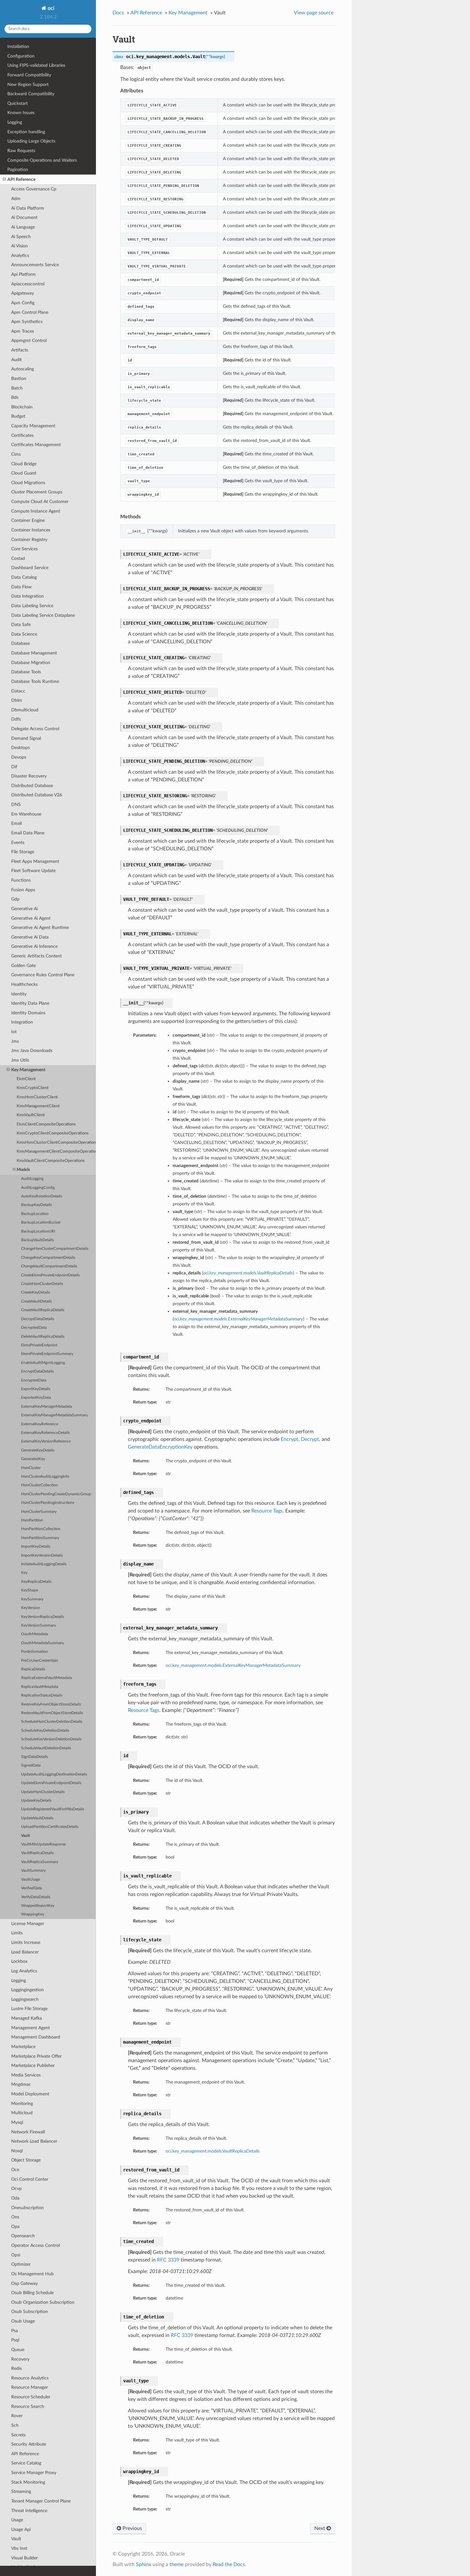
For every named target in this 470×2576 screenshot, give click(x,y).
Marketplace (23, 2047)
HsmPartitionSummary (40, 1538)
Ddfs (16, 719)
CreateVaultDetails (36, 1301)
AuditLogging (32, 1179)
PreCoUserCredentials (39, 1661)
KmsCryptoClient (33, 1088)
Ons (15, 2217)
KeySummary (32, 1599)
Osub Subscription (30, 2312)
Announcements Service (35, 265)
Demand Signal (26, 738)
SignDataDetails (35, 1757)
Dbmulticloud (25, 710)
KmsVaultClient (31, 1115)
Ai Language (23, 227)
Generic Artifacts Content (36, 956)
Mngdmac (21, 2084)
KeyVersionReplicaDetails (43, 1617)
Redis (16, 2368)
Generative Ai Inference (34, 946)
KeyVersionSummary (39, 1625)
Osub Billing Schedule (32, 2293)
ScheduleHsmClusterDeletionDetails (52, 1722)
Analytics (20, 255)
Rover (17, 2416)
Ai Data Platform (28, 208)
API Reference (21, 179)
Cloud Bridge (24, 464)
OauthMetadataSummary (43, 1643)
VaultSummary (33, 1871)
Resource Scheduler (31, 2397)
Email (16, 823)
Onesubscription (27, 2208)
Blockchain (22, 407)
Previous (132, 2528)
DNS (16, 805)
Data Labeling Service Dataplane (43, 615)
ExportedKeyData (36, 1398)
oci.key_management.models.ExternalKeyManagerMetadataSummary (233, 1665)
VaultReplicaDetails (37, 1853)
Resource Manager (30, 2387)
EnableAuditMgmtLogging (43, 1363)
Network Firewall (28, 2132)
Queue (18, 2350)
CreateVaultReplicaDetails (43, 1310)
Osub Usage (23, 2321)
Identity (19, 994)
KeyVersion (31, 1608)
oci (50, 8)
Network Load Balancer (34, 2141)
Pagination (18, 170)
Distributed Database (32, 786)
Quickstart (18, 103)
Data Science (24, 634)
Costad (18, 558)
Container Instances (31, 530)
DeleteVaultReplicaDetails (43, 1337)
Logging (15, 122)
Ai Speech (21, 237)
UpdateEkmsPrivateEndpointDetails (51, 1783)
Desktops (20, 748)
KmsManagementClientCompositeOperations (56, 1152)
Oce (15, 2170)
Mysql (17, 2122)
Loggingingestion (27, 1990)
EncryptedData (34, 1380)
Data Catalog (24, 577)
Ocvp (16, 2189)
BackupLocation (35, 1214)
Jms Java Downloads (32, 1051)
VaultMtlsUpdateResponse (43, 1844)
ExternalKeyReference (40, 1424)
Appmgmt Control (29, 340)
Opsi (16, 2255)
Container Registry (29, 540)
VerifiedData (31, 1888)
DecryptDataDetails (38, 1319)
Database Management (34, 653)
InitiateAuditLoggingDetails (44, 1564)
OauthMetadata (35, 1634)
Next (320, 2528)
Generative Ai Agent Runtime (40, 928)
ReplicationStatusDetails (42, 1695)
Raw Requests (21, 151)
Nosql (17, 2151)
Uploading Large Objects (31, 141)
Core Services (24, 549)
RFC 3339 (168, 2260)
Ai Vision (20, 246)
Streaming (21, 2491)
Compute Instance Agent (36, 511)
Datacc (18, 691)
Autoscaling (23, 369)
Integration (22, 1022)
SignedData (31, 1765)
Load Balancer (25, 1952)
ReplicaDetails (33, 1669)
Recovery (20, 2359)
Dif (14, 767)
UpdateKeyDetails (36, 1801)
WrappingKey (33, 1914)
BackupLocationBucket (41, 1222)
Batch (17, 388)
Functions (21, 880)
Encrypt (290, 1439)
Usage (17, 2520)
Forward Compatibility (29, 75)
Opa (15, 2227)
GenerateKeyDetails (38, 1450)
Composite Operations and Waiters (42, 160)
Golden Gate (23, 966)
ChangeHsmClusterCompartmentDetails (55, 1249)
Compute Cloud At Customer (40, 502)
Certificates (22, 435)
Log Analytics (24, 1971)
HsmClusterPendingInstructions (48, 1503)
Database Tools (26, 672)
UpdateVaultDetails (37, 1818)
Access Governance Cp (34, 189)
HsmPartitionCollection (41, 1529)
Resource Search (28, 2406)
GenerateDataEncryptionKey (160, 1447)
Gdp (15, 899)
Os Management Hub (32, 2274)
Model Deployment (30, 2094)
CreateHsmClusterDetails (42, 1284)
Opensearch (23, 2236)
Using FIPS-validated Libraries (36, 65)
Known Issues (21, 113)
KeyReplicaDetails (36, 1582)
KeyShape (30, 1590)
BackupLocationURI (38, 1231)
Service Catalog (26, 2463)
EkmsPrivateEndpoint (39, 1345)
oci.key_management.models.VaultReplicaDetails (213, 2151)
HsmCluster (31, 1468)
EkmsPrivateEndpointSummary (47, 1354)
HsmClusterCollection (39, 1485)
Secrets (18, 2435)
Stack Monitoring (28, 2482)
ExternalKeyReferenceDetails (45, 1433)
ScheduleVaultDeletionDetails (46, 1748)
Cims (16, 454)
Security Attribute (29, 2444)
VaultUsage (31, 1880)
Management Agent (31, 2028)
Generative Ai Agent (31, 918)
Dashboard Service (30, 568)
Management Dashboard (36, 2037)
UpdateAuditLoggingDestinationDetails (54, 1774)
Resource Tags (267, 1511)
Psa (15, 2331)
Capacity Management (33, 426)
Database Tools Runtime (35, 681)
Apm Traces (23, 331)
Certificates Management (36, 445)
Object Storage (26, 2160)
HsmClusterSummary (39, 1512)
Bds (15, 397)
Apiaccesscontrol (28, 284)
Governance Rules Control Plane (43, 975)
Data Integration (27, 596)
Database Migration (31, 663)
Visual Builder (24, 2558)
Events (18, 843)
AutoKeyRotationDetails (42, 1196)
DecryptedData (34, 1328)
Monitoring (22, 2104)
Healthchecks (24, 984)
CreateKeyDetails (35, 1292)
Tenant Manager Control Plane (41, 2501)
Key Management (28, 1070)
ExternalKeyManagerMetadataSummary (55, 1415)
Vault (25, 1836)
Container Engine (28, 520)
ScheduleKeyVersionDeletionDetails (51, 1739)
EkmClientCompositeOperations (46, 1124)
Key (24, 1573)
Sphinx (144, 2564)
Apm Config (23, 303)
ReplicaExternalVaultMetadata (47, 1678)
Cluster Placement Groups (37, 492)
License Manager (28, 1924)
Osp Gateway (24, 2283)
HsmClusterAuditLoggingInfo (45, 1477)
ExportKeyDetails (36, 1389)
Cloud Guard (24, 473)
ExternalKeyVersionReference (46, 1441)
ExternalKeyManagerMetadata (47, 1407)
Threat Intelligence (29, 2511)
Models (23, 1170)
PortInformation (35, 1652)
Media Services (26, 2075)
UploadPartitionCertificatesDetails (50, 1827)
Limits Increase (26, 1942)
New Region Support (28, 85)
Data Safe (21, 625)
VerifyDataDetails (36, 1897)
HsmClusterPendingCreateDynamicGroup (56, 1494)
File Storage (23, 852)
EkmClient (26, 1079)
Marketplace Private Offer (36, 2056)
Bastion (19, 379)
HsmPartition (32, 1520)
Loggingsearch (25, 1999)
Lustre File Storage (29, 2009)
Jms (15, 1041)
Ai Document (24, 217)
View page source (314, 13)
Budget (18, 416)
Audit (16, 360)
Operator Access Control (35, 2245)
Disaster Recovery (29, 776)
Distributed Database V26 (37, 795)
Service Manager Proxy (34, 2473)
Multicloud (22, 2113)
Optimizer (21, 2264)
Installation (18, 46)
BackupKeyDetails (36, 1205)
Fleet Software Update (33, 871)
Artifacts (20, 350)
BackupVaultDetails (37, 1240)
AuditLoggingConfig (38, 1188)
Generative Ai (24, 909)
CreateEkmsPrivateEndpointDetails (50, 1275)
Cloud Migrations (28, 483)
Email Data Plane (28, 833)
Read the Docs (229, 2564)
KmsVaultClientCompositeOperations (51, 1161)
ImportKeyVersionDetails (42, 1555)
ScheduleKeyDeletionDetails (45, 1731)
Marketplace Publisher (33, 2065)
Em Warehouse (26, 814)
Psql (15, 2340)
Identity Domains (28, 1013)
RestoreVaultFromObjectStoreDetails (52, 1713)
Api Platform (23, 274)
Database (20, 643)
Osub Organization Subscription (43, 2302)
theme (176, 2564)
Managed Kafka (27, 2018)
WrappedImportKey (38, 1906)
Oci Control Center (30, 2179)
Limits (17, 1933)
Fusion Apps (23, 890)
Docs (118, 13)
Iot (14, 1032)
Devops (19, 757)
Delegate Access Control (35, 729)
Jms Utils (20, 1060)
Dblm (17, 700)
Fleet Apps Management (35, 861)
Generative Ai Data (30, 937)
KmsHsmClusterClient (37, 1097)
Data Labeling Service (32, 606)
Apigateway (23, 293)
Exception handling (26, 132)
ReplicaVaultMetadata (40, 1687)
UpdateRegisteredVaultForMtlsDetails (53, 1809)
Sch (15, 2425)
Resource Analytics (30, 2378)
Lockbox (19, 1961)
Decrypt (310, 1439)
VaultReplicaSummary (40, 1862)
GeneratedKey (33, 1459)
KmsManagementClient (38, 1106)
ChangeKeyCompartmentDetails (48, 1258)
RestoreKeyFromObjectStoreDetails (51, 1704)
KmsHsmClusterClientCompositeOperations (56, 1143)
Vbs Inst (19, 2548)
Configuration (21, 56)
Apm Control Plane (30, 312)
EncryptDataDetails (37, 1371)
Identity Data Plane (30, 1003)
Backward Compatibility (31, 94)
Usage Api (21, 2530)
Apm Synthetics (27, 322)
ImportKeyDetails (36, 1547)
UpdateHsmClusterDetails (43, 1792)
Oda (15, 2198)
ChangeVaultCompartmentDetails (49, 1266)
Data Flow (21, 587)
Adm (16, 199)
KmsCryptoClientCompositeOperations (53, 1133)
